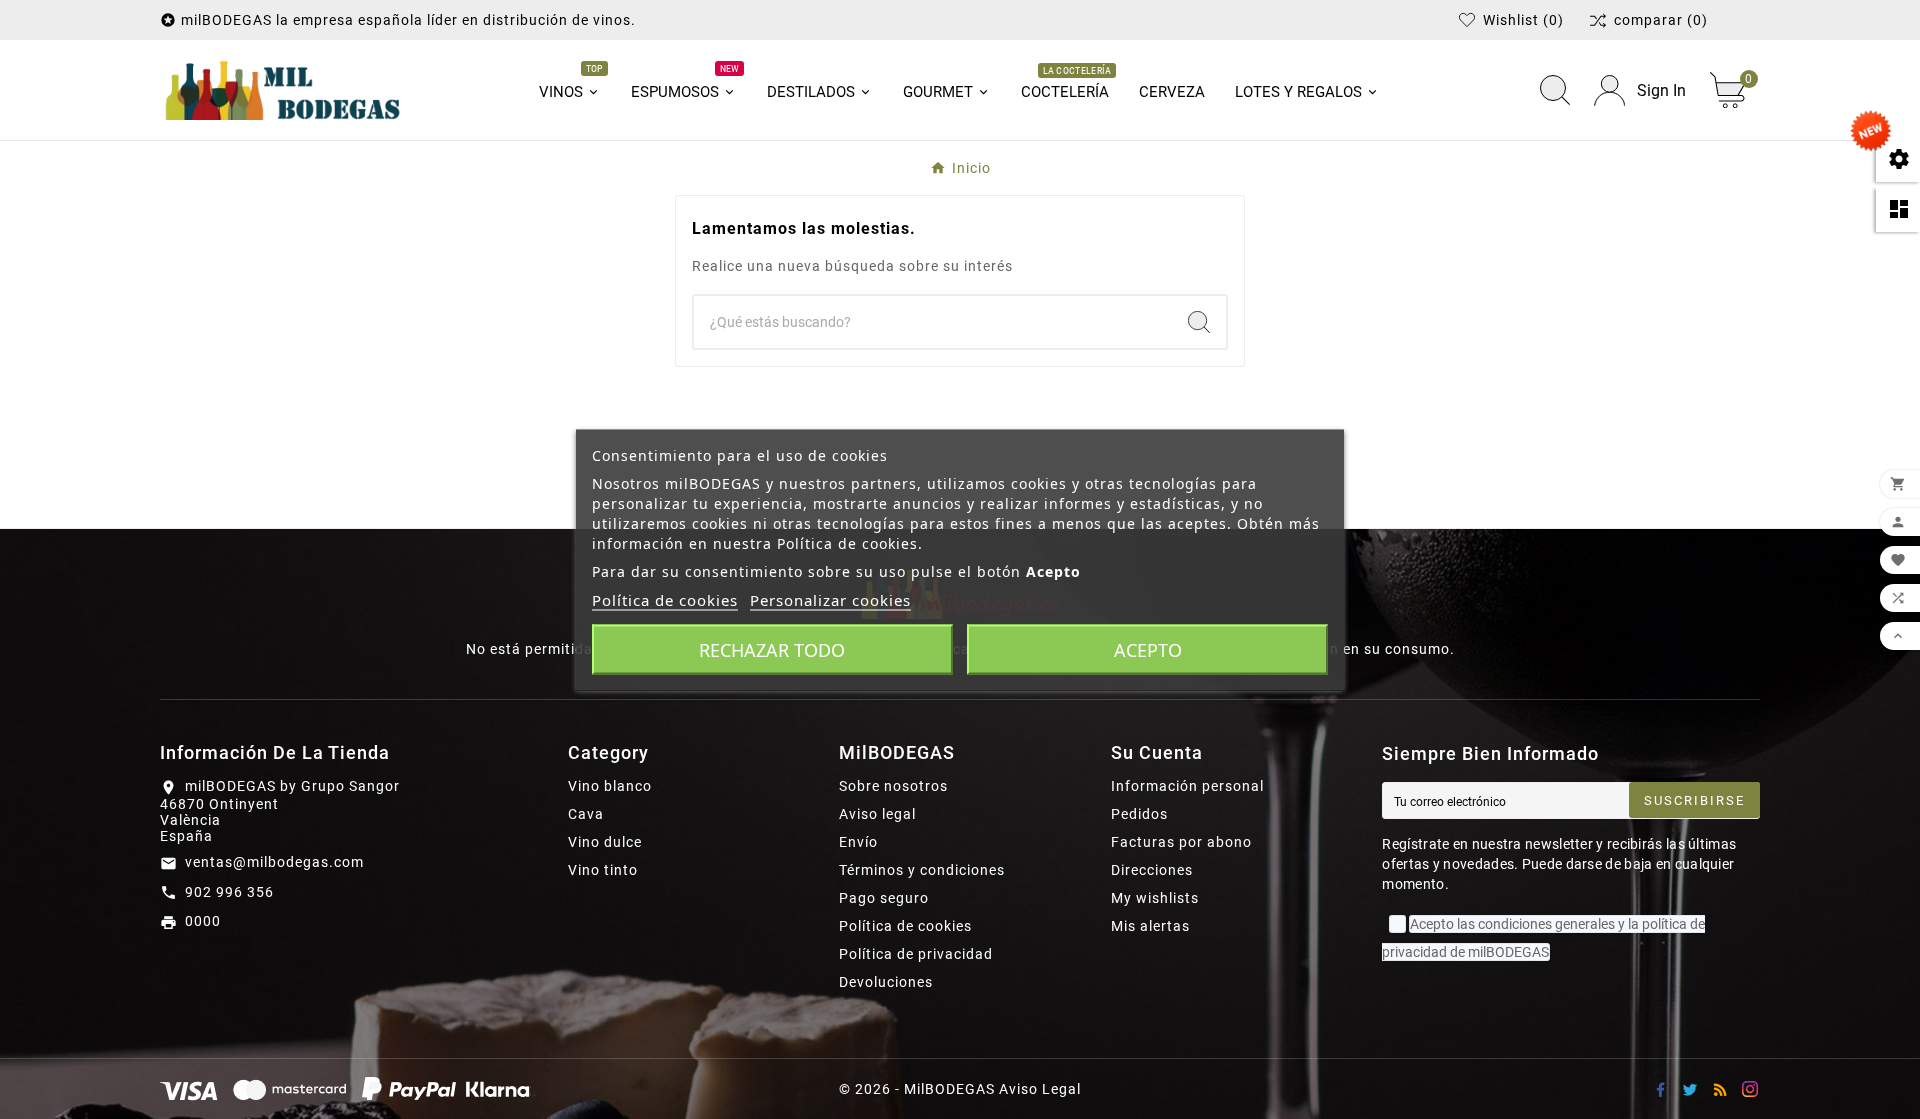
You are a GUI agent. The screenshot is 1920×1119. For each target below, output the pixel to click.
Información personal (1187, 786)
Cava (586, 814)
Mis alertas (1150, 926)
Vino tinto (603, 870)
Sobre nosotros (893, 786)
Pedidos (1139, 814)
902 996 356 (229, 892)
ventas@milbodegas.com (274, 862)
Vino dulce (605, 842)
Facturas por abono (1181, 842)
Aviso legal (877, 814)
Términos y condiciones (922, 870)
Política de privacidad (916, 954)
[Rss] (1720, 1089)
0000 (203, 921)
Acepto (1148, 649)
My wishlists (1155, 898)
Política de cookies (905, 926)
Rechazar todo (772, 649)
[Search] (1199, 322)
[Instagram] (1750, 1089)
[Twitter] (1690, 1089)
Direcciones (1152, 870)
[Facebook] (1660, 1089)
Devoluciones (886, 982)
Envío (858, 842)
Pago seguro (884, 898)
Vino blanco (610, 786)
